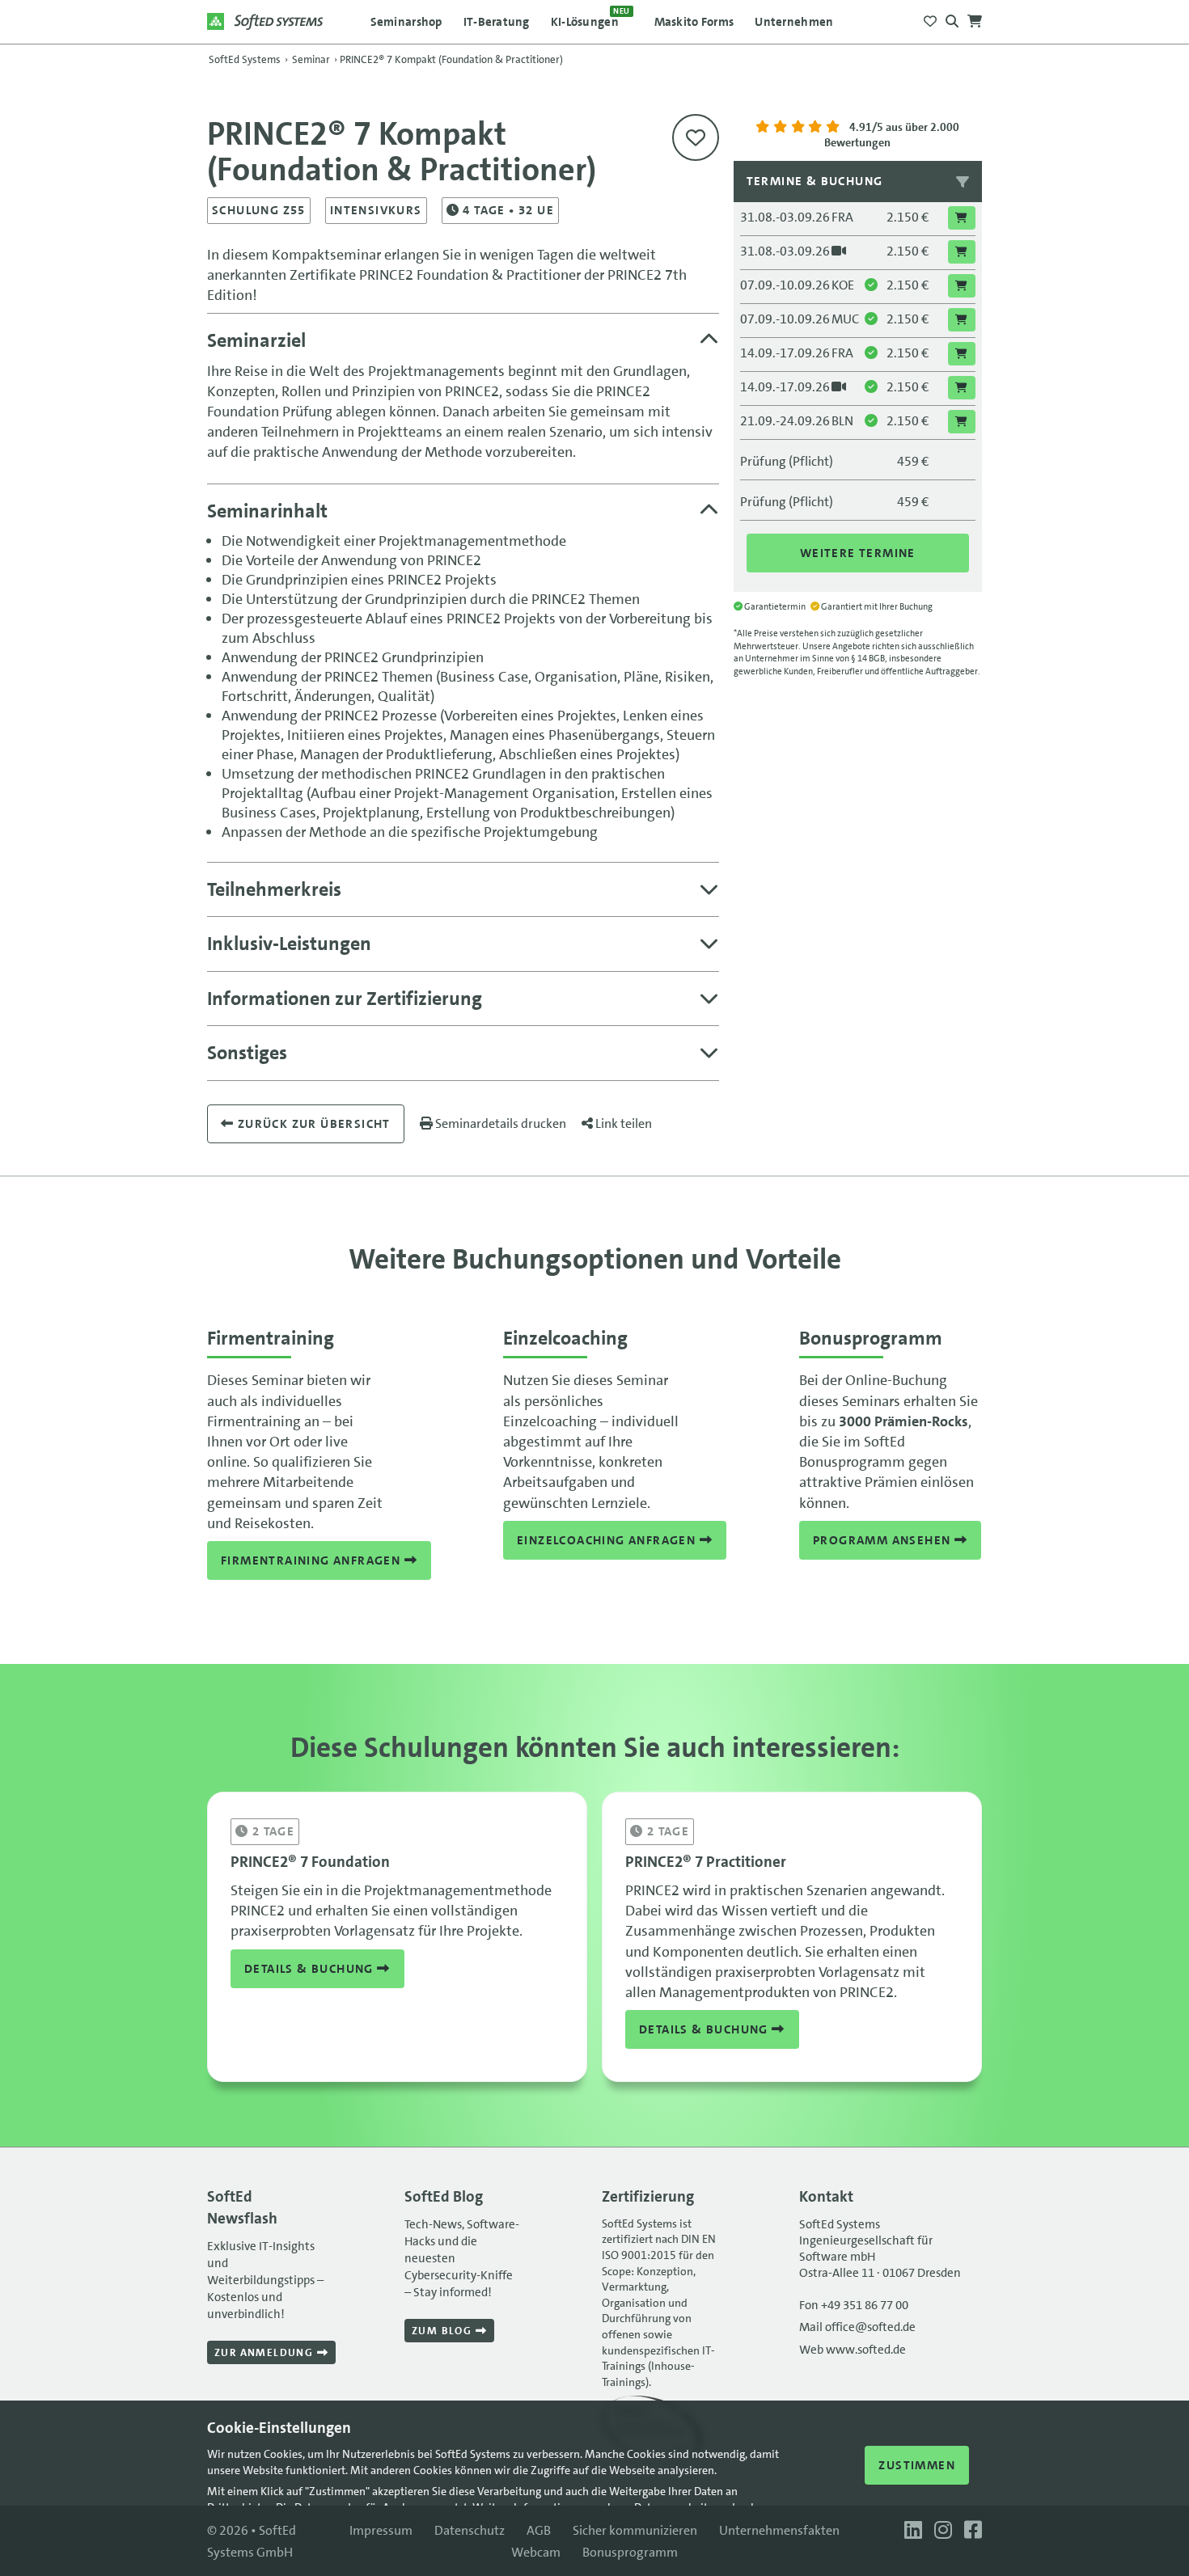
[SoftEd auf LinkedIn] (911, 2530)
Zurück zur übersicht (312, 1124)
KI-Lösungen (590, 18)
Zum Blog (444, 2331)
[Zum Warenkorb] (975, 17)
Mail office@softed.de (857, 2327)
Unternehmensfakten (779, 2530)
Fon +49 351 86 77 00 (854, 2305)
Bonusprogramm (630, 2552)
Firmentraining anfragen (313, 1560)
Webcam (536, 2552)
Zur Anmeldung (266, 2352)
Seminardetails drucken (499, 1123)
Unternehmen (794, 22)
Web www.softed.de (853, 2350)
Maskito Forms (694, 22)
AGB (539, 2530)
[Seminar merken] (696, 137)
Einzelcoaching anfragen (608, 1540)
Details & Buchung (311, 1969)
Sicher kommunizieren (635, 2530)
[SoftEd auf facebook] (969, 2530)
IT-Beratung (497, 22)
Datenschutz (470, 2530)
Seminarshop (406, 22)
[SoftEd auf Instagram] (941, 2530)
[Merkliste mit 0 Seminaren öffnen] (930, 17)
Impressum (381, 2530)
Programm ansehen (884, 1540)
